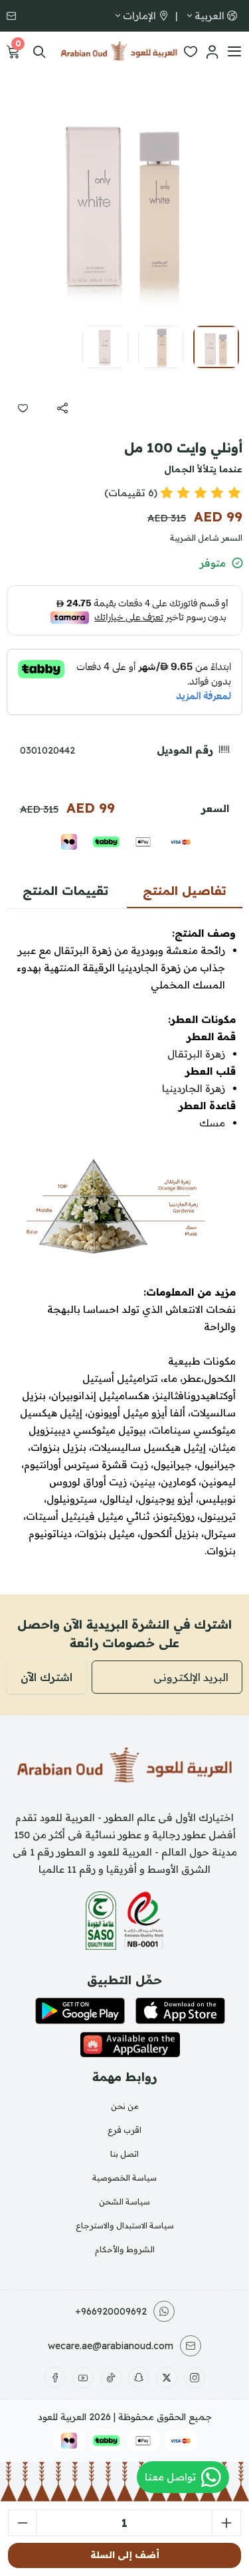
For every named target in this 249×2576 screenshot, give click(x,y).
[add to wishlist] (23, 408)
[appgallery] (130, 2045)
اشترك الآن (46, 1677)
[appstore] (180, 2011)
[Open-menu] (234, 52)
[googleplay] (80, 2011)
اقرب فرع (124, 2130)
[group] (124, 197)
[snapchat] (139, 2378)
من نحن (125, 2106)
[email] (13, 16)
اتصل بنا (124, 2154)
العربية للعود (62, 2417)
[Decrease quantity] (23, 2523)
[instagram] (195, 2378)
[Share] (62, 408)
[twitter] (167, 2378)
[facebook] (55, 2378)
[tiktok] (111, 2378)
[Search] (39, 52)
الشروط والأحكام (125, 2249)
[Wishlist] (191, 52)
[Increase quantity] (226, 2523)
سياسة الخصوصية (124, 2178)
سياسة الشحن (124, 2202)
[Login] (212, 52)
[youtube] (83, 2378)
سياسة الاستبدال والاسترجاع (125, 2225)
